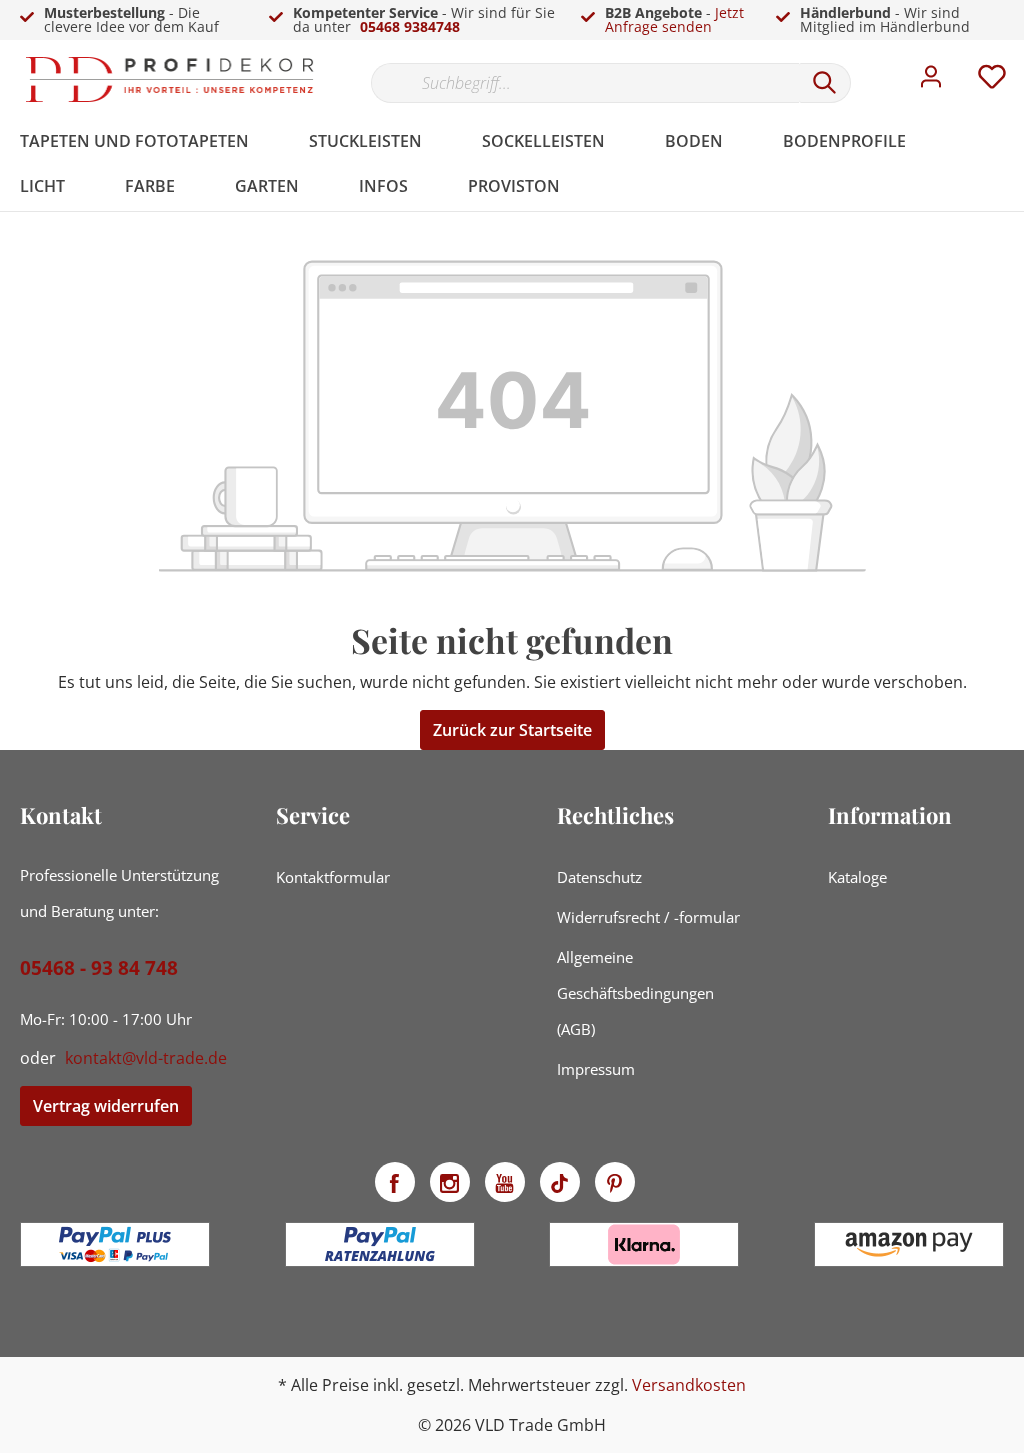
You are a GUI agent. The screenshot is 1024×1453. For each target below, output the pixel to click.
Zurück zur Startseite (512, 730)
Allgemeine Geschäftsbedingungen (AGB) (635, 993)
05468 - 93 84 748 (99, 968)
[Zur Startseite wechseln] (170, 79)
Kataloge (857, 877)
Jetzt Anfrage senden (674, 19)
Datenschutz (599, 877)
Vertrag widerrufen (106, 1106)
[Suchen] (825, 83)
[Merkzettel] (992, 82)
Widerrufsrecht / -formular (648, 917)
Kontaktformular (333, 877)
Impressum (596, 1069)
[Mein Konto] (931, 82)
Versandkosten (689, 1385)
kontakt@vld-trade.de (146, 1058)
